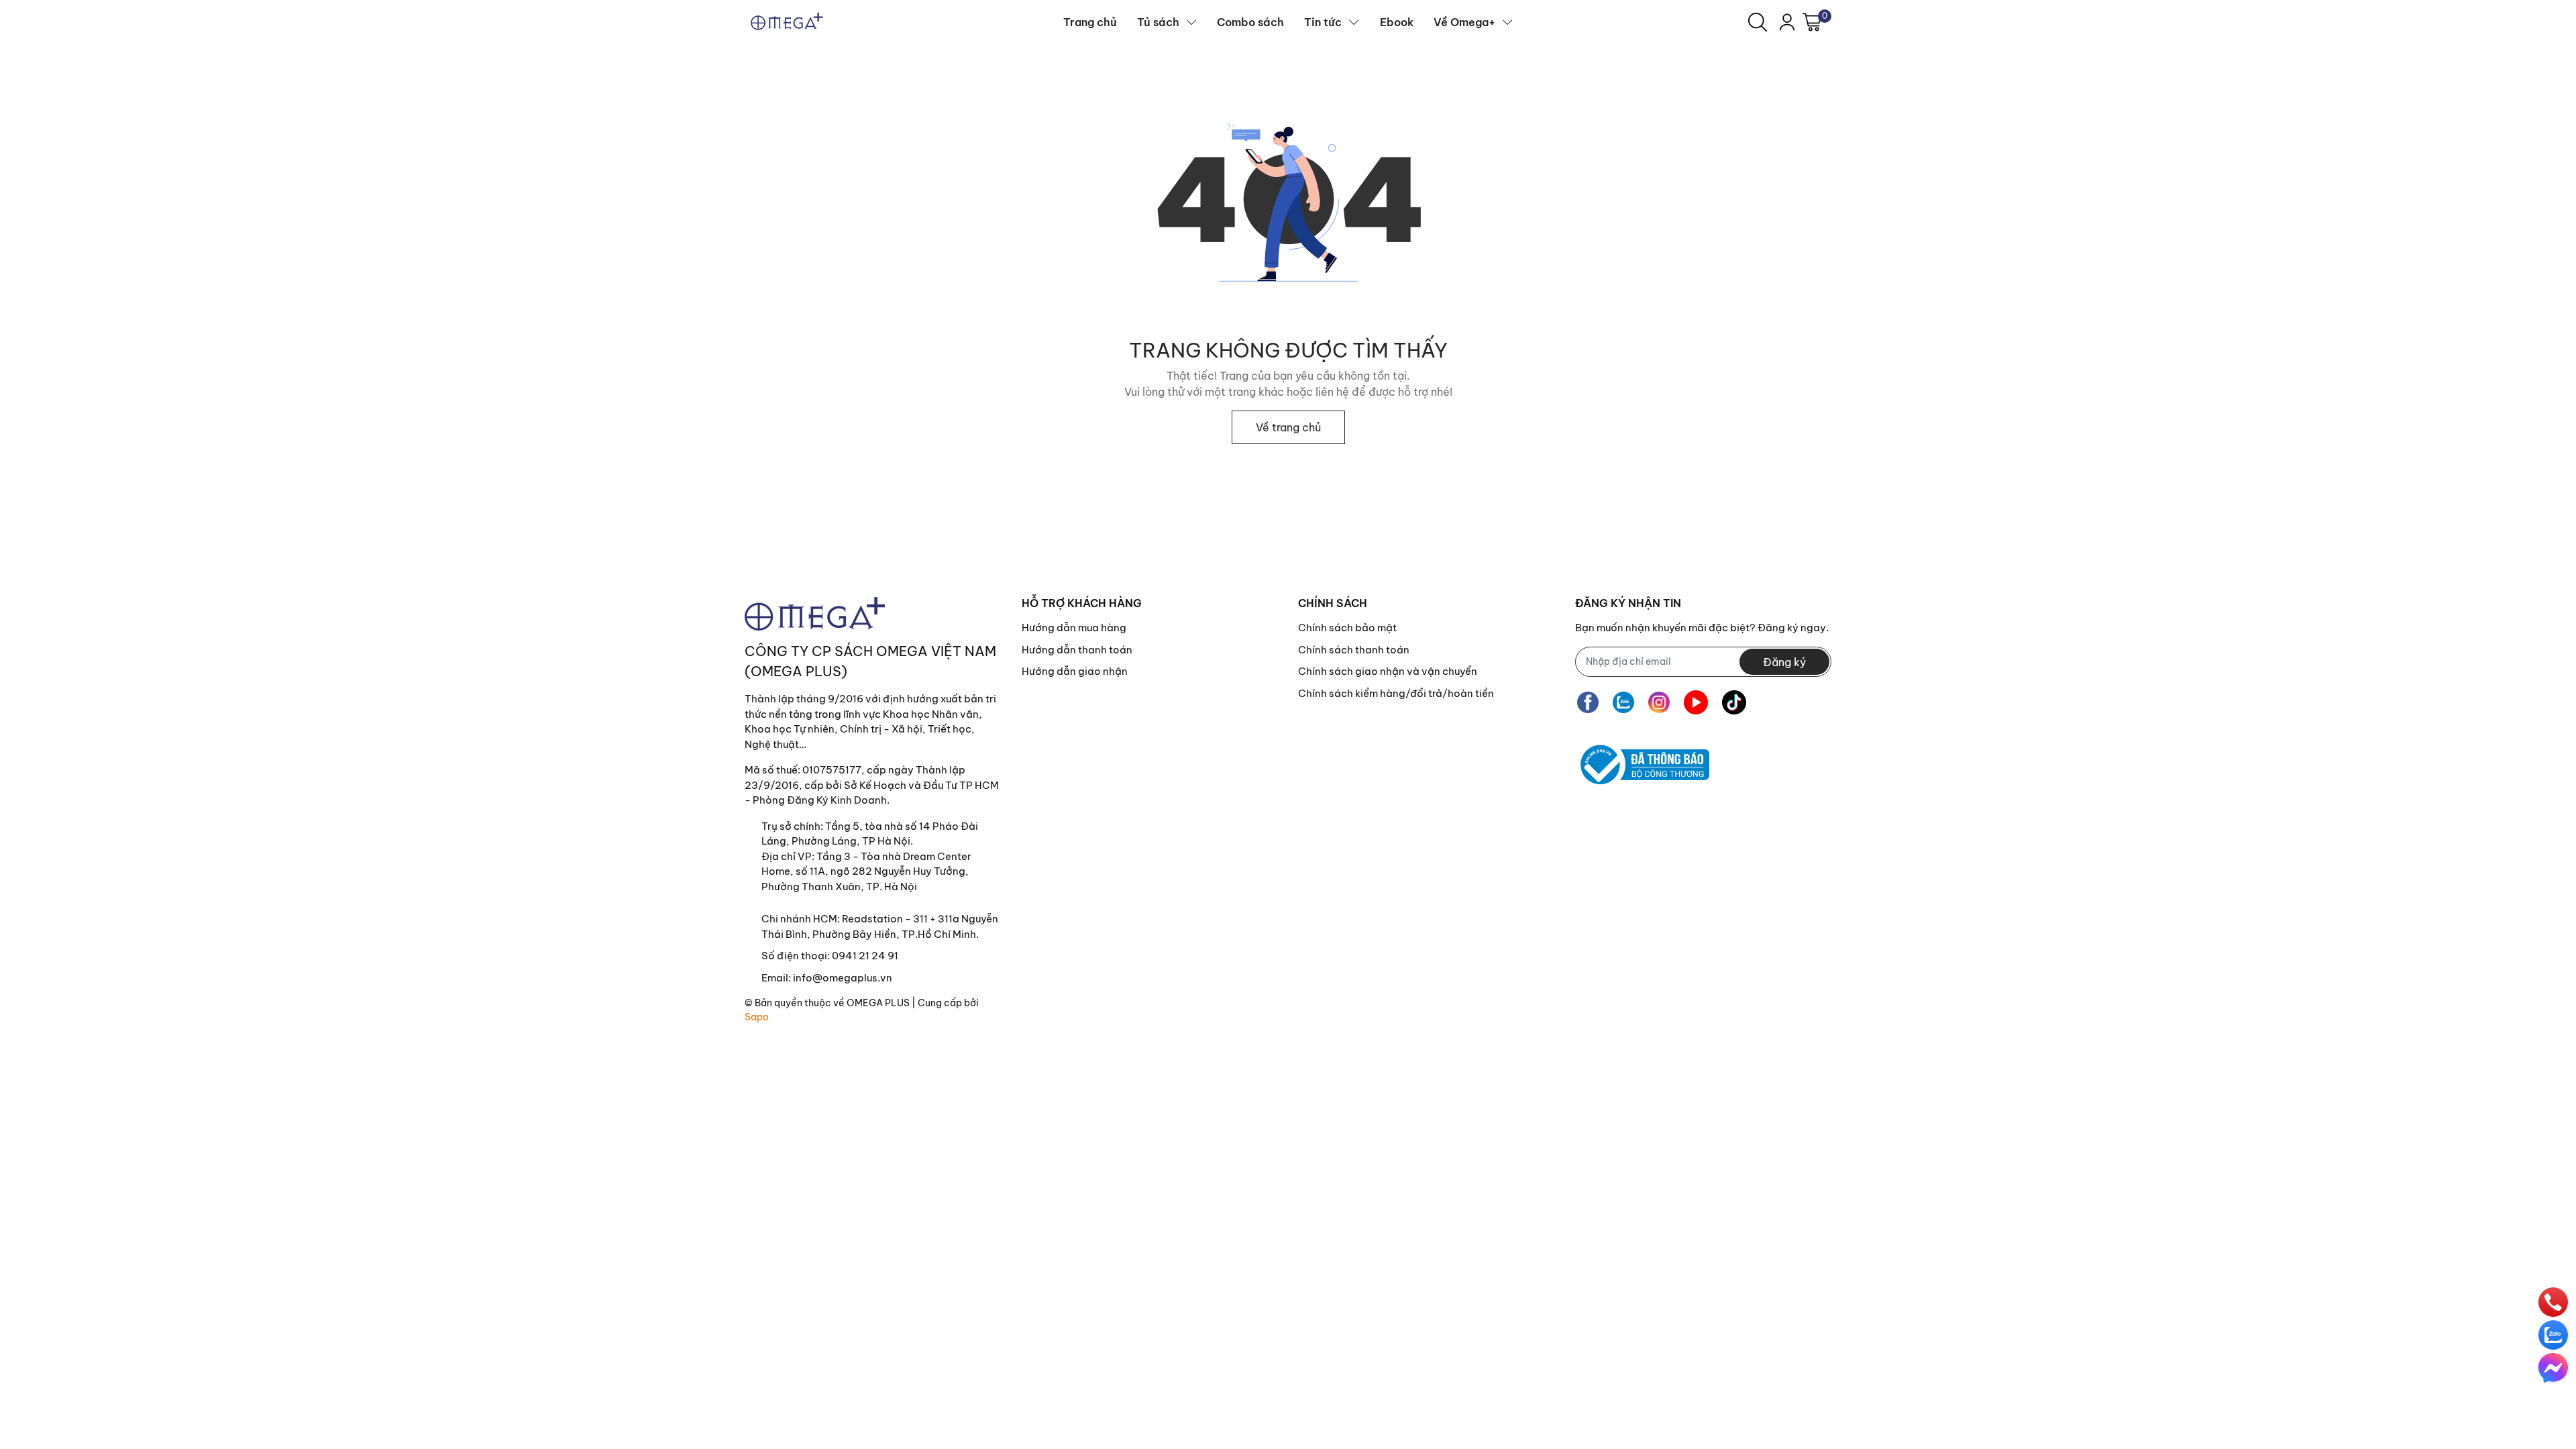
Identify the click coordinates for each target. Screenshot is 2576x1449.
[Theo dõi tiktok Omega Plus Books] (1734, 703)
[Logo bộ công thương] (1642, 765)
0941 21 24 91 (865, 956)
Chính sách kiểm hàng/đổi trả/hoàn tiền (1396, 693)
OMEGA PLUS (878, 1003)
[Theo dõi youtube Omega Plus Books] (1696, 703)
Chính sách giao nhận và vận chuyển (1388, 671)
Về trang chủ (1288, 427)
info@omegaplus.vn (843, 978)
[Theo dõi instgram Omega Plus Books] (1659, 703)
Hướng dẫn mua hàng (1074, 628)
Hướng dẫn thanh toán (1077, 650)
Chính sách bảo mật (1347, 628)
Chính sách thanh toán (1354, 650)
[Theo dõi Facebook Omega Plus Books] (1588, 703)
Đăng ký (1784, 662)
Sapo (757, 1017)
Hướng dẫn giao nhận (1075, 671)
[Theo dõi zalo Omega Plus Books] (1623, 703)
